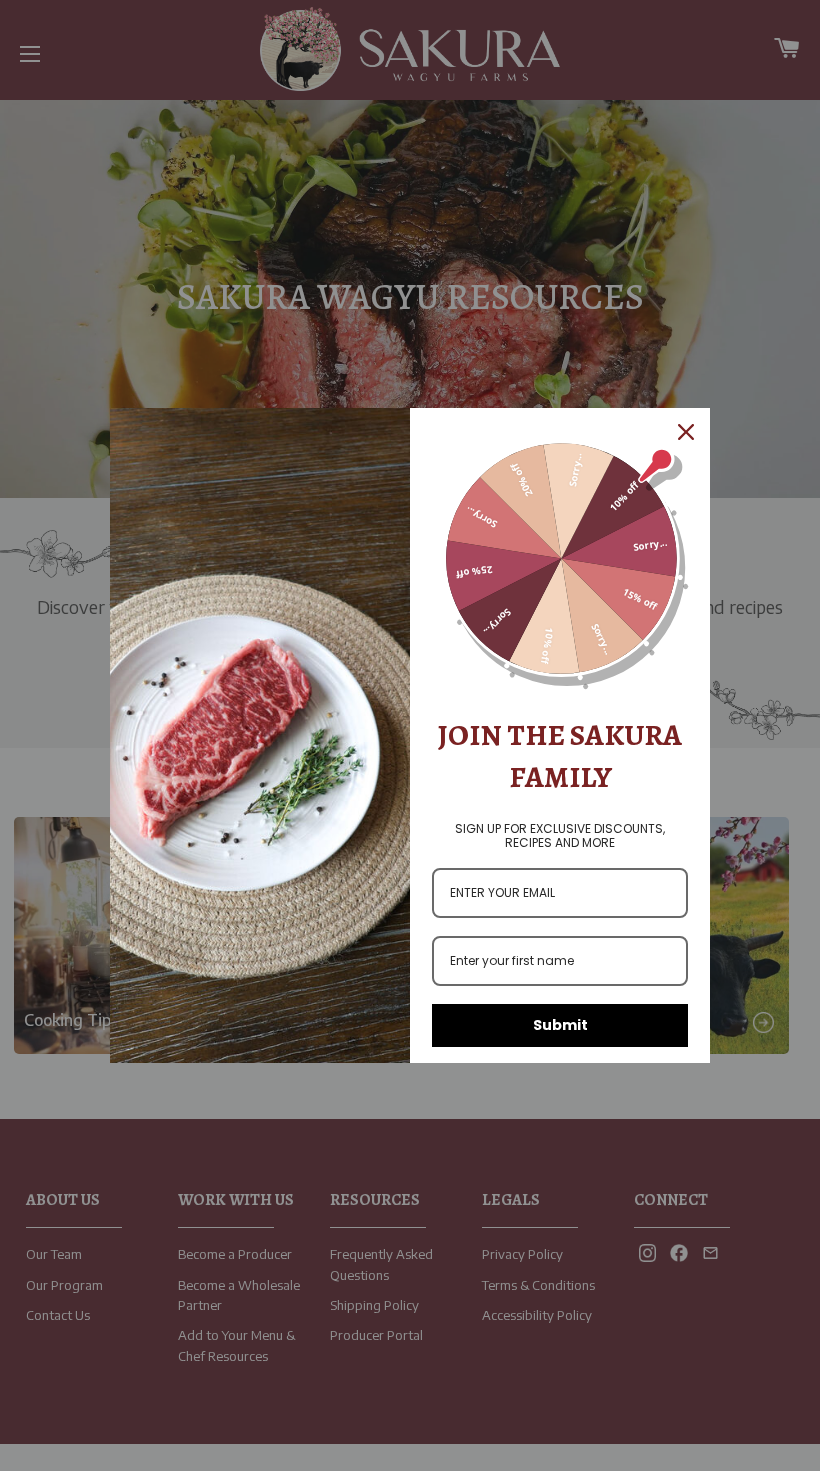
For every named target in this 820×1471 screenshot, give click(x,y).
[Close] (686, 432)
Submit (560, 1025)
